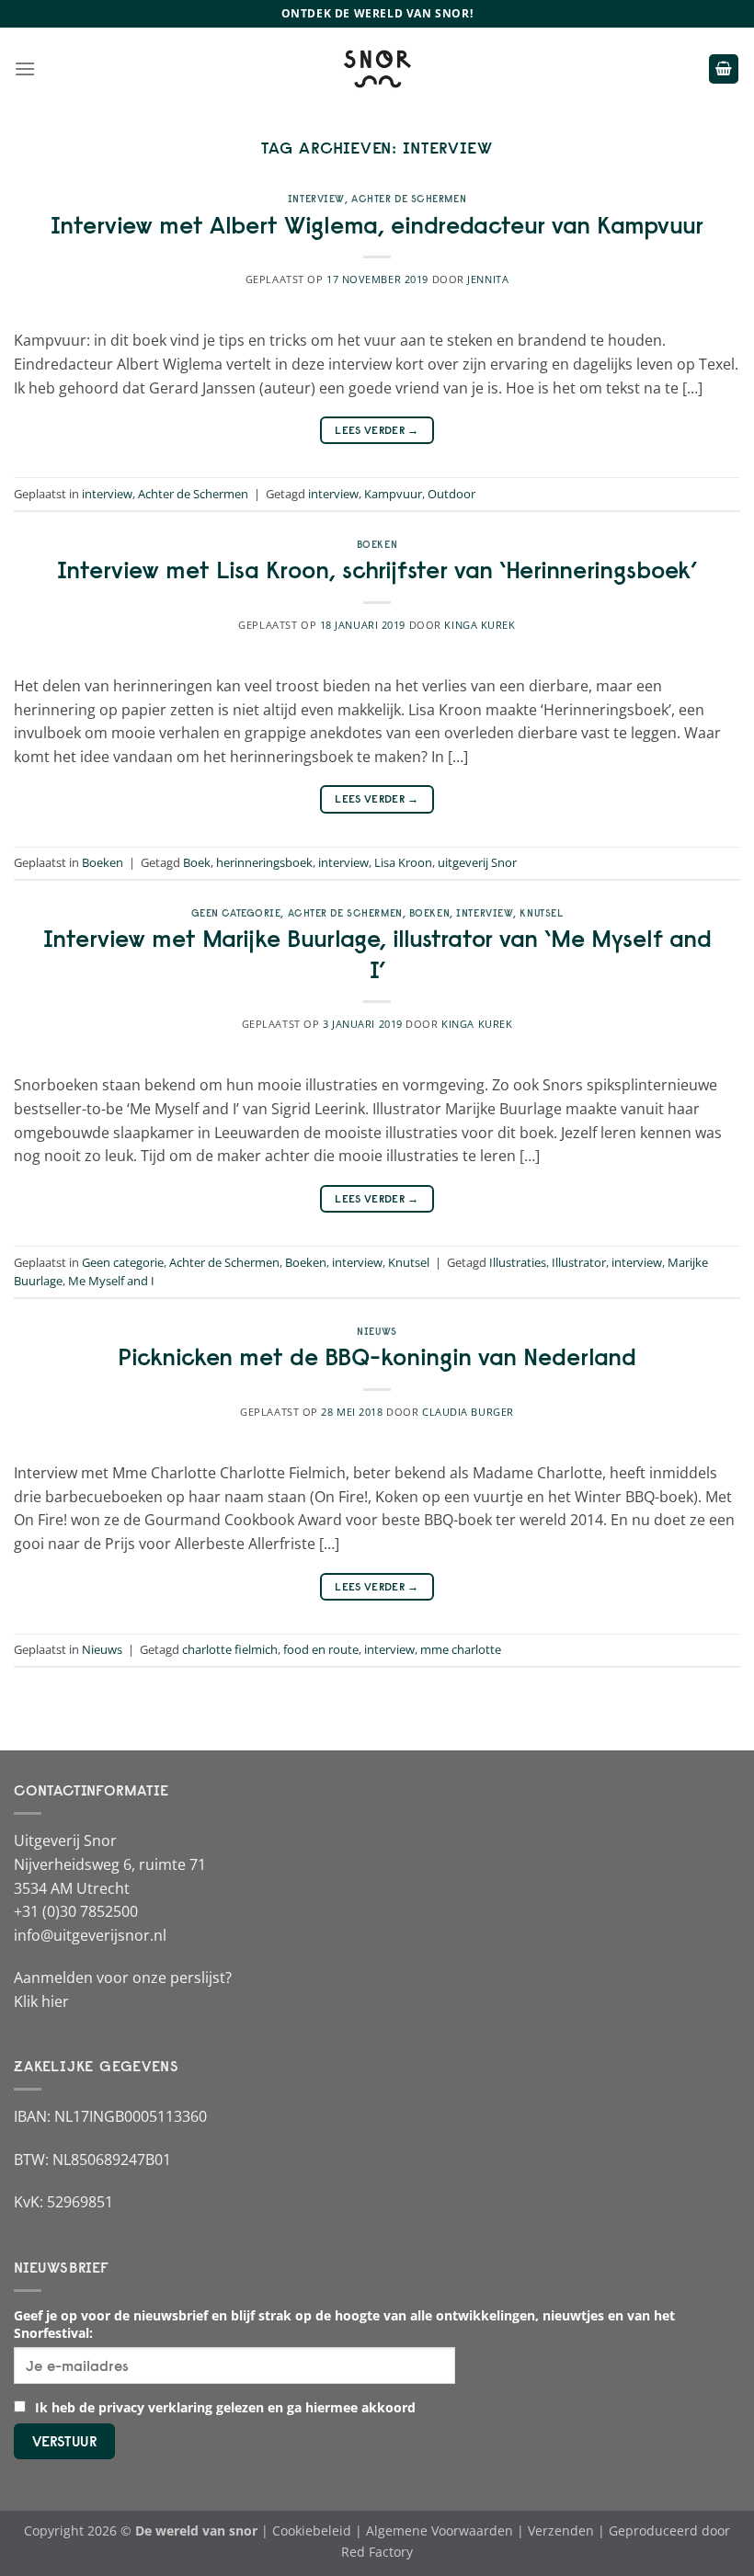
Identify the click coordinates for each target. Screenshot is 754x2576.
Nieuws (377, 1331)
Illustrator (579, 1262)
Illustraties (518, 1262)
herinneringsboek (264, 862)
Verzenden (561, 2530)
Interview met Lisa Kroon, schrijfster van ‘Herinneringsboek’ (377, 570)
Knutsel (541, 913)
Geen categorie (236, 913)
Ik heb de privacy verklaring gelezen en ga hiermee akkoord (223, 2407)
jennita (488, 279)
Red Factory (377, 2552)
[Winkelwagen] (724, 69)
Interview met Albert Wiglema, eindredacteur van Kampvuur (377, 225)
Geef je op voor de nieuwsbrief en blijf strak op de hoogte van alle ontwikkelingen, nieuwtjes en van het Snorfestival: (344, 2324)
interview (316, 199)
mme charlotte (461, 1649)
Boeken (377, 544)
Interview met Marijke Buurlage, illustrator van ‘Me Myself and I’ (377, 954)
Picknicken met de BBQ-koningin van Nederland (377, 1357)
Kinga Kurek (480, 625)
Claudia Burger (468, 1412)
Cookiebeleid (312, 2530)
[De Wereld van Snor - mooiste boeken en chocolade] (377, 69)
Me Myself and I (111, 1281)
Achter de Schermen (409, 199)
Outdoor (451, 494)
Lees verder (377, 430)
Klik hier (41, 2001)
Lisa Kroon (403, 862)
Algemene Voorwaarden (440, 2530)
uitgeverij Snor (477, 862)
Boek (197, 862)
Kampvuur (393, 494)
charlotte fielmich (230, 1649)
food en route (321, 1649)
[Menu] (25, 68)
